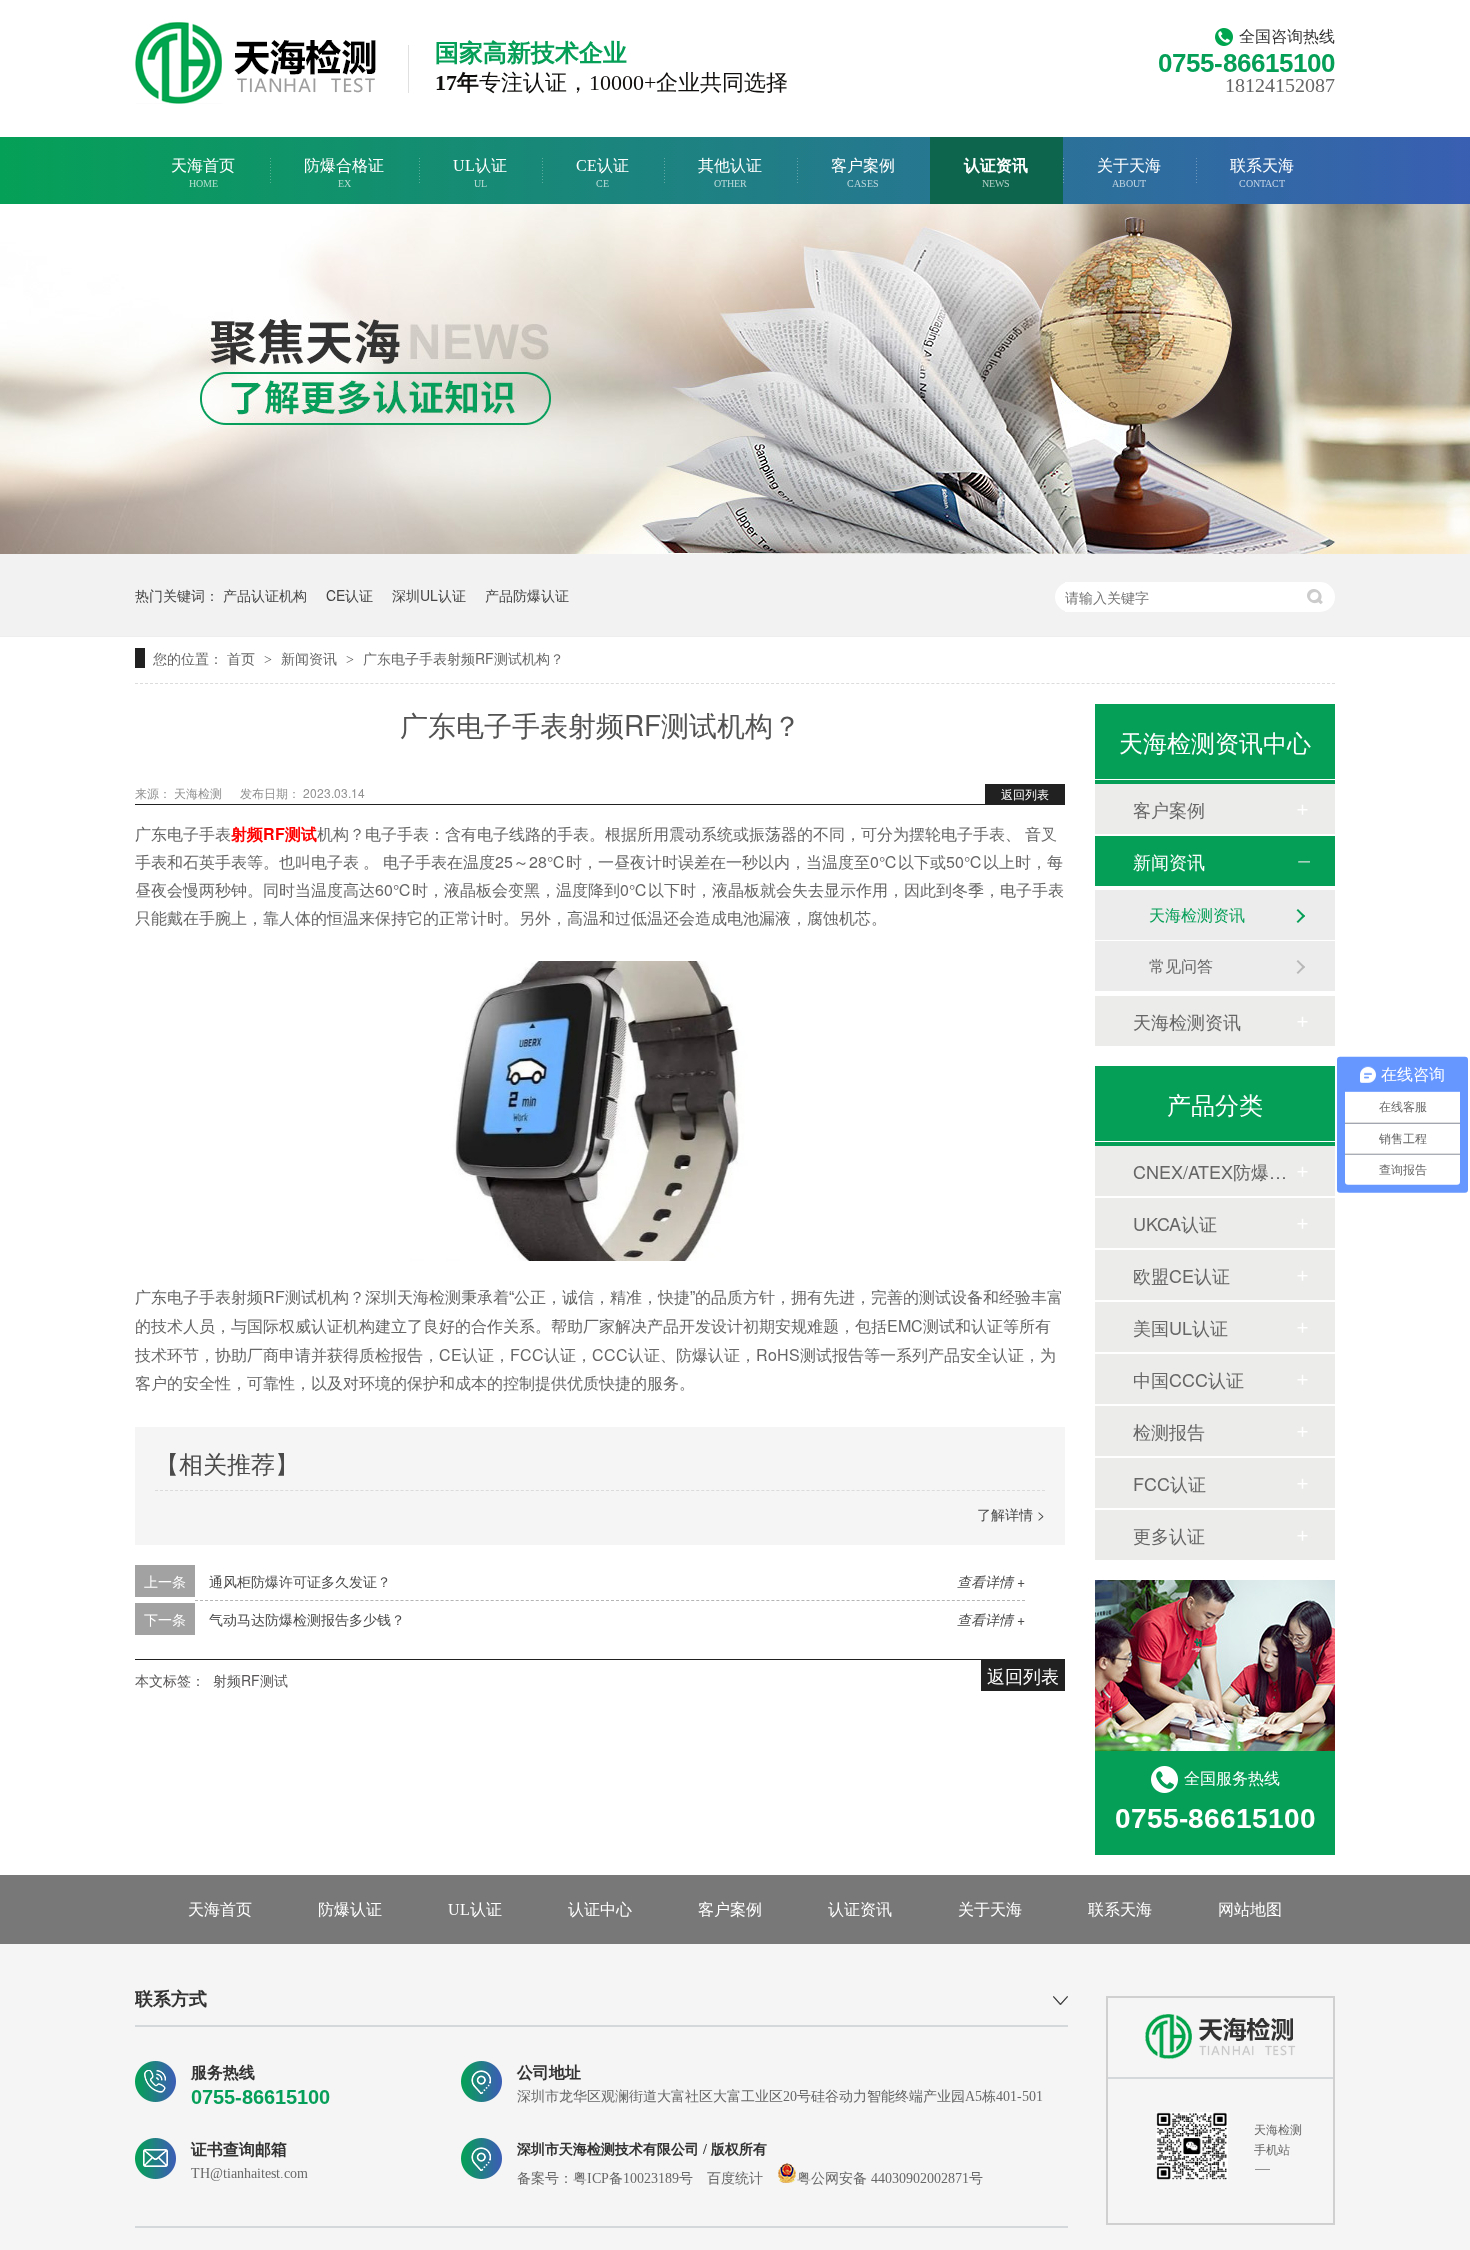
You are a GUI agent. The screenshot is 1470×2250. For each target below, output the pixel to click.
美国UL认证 (1180, 1327)
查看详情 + (991, 1581)
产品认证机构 (265, 595)
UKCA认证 (1175, 1223)
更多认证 (1169, 1535)
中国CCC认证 (1188, 1379)
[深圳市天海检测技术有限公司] (1220, 2037)
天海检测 (199, 792)
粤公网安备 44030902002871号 (890, 2178)
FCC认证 (1169, 1483)
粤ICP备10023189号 (633, 2178)
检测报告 (1169, 1431)
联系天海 (1262, 173)
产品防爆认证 (527, 595)
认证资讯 (996, 173)
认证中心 (600, 1909)
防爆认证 (350, 1909)
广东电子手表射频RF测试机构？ (463, 658)
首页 (243, 658)
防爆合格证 (344, 173)
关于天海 (1129, 173)
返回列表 (1025, 793)
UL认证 (480, 173)
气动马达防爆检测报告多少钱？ (307, 1619)
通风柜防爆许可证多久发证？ (300, 1581)
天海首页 (203, 173)
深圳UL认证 (429, 595)
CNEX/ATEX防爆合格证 (1214, 1171)
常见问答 (1181, 965)
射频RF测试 (250, 1680)
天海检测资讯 (1197, 914)
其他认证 (730, 173)
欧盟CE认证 (1181, 1275)
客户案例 (863, 173)
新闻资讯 (311, 658)
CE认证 (602, 173)
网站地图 (1250, 1909)
